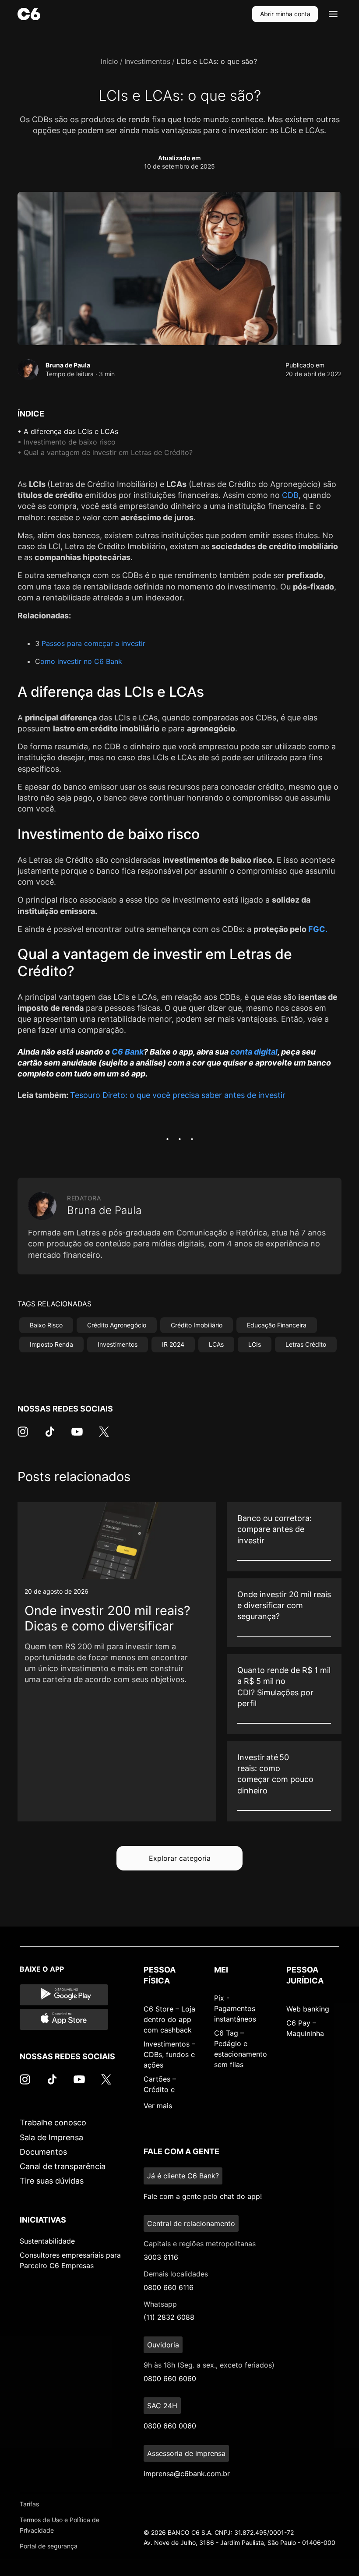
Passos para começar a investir (93, 643)
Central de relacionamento (191, 2223)
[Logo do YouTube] (77, 1436)
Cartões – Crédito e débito (160, 2089)
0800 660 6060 (170, 2378)
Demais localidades (176, 2274)
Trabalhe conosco (53, 2123)
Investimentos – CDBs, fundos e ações (169, 2054)
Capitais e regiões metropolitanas (200, 2244)
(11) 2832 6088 (169, 2317)
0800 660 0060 (170, 2426)
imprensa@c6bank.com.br (187, 2474)
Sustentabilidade (47, 2241)
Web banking (308, 2009)
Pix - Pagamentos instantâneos (235, 2008)
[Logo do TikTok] (50, 1436)
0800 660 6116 (169, 2287)
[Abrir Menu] (333, 14)
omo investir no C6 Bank (81, 661)
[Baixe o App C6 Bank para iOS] (64, 2019)
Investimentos (147, 61)
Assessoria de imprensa (186, 2453)
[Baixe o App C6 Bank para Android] (64, 1995)
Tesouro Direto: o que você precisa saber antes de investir (178, 1095)
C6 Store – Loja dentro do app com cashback (169, 2019)
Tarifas (29, 2504)
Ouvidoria (163, 2345)
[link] (117, 1662)
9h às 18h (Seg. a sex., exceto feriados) (209, 2365)
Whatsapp (160, 2304)
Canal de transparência (63, 2166)
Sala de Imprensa (51, 2137)
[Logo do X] (104, 1436)
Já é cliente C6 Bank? (183, 2176)
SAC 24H (162, 2406)
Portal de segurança (49, 2546)
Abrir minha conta (285, 14)
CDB (290, 495)
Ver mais (158, 2106)
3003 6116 (161, 2257)
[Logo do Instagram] (23, 1436)
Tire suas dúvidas (52, 2181)
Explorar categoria (180, 1858)
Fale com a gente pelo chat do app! (203, 2196)
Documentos (43, 2152)
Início (109, 61)
